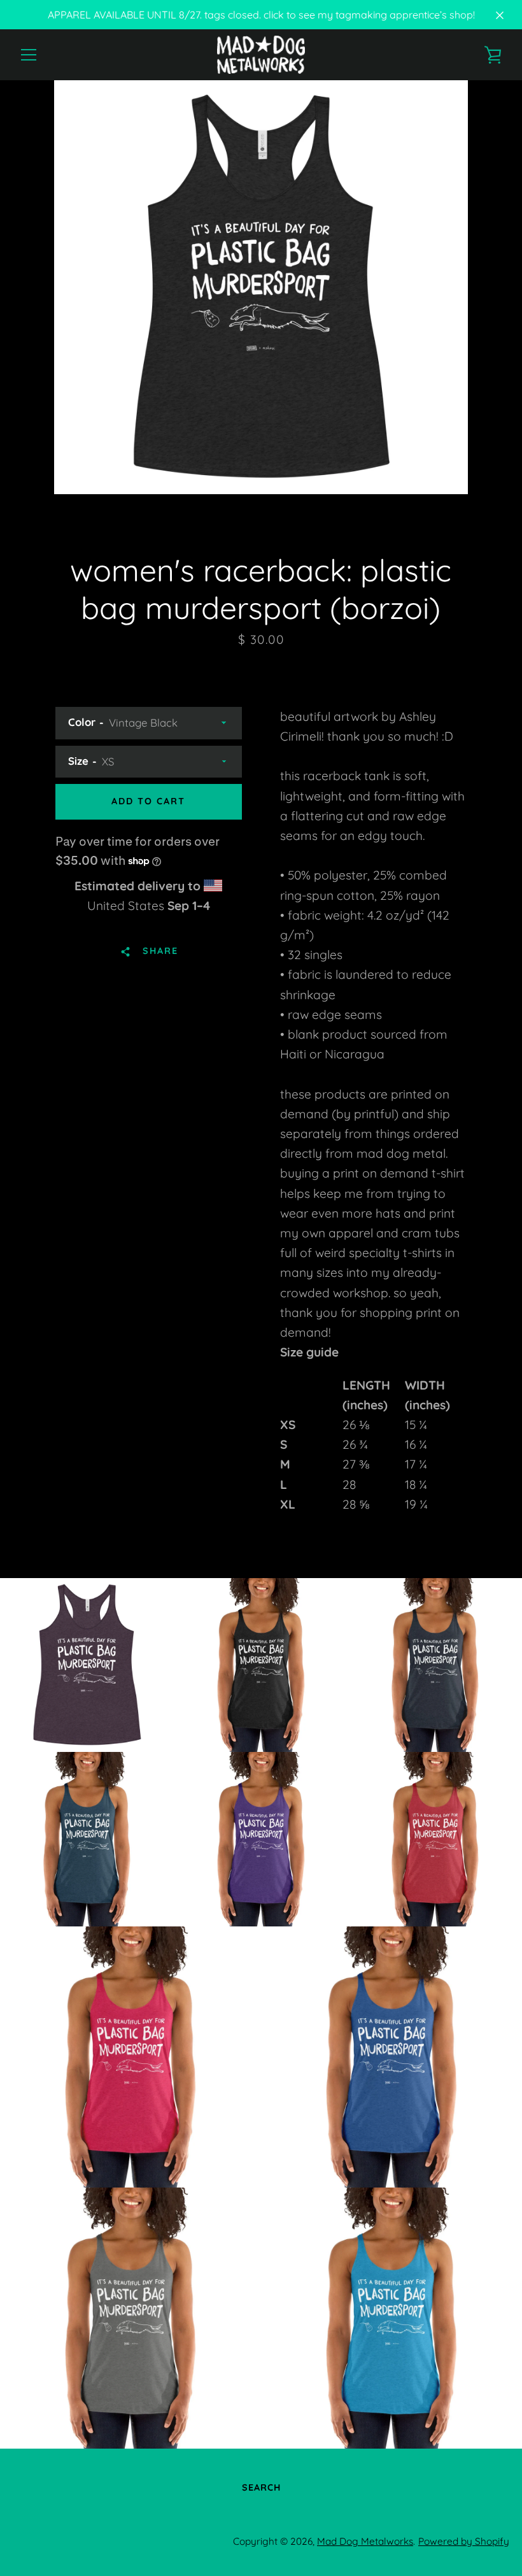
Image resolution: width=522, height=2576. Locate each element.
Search (261, 2487)
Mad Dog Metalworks (365, 2541)
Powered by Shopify (464, 2541)
